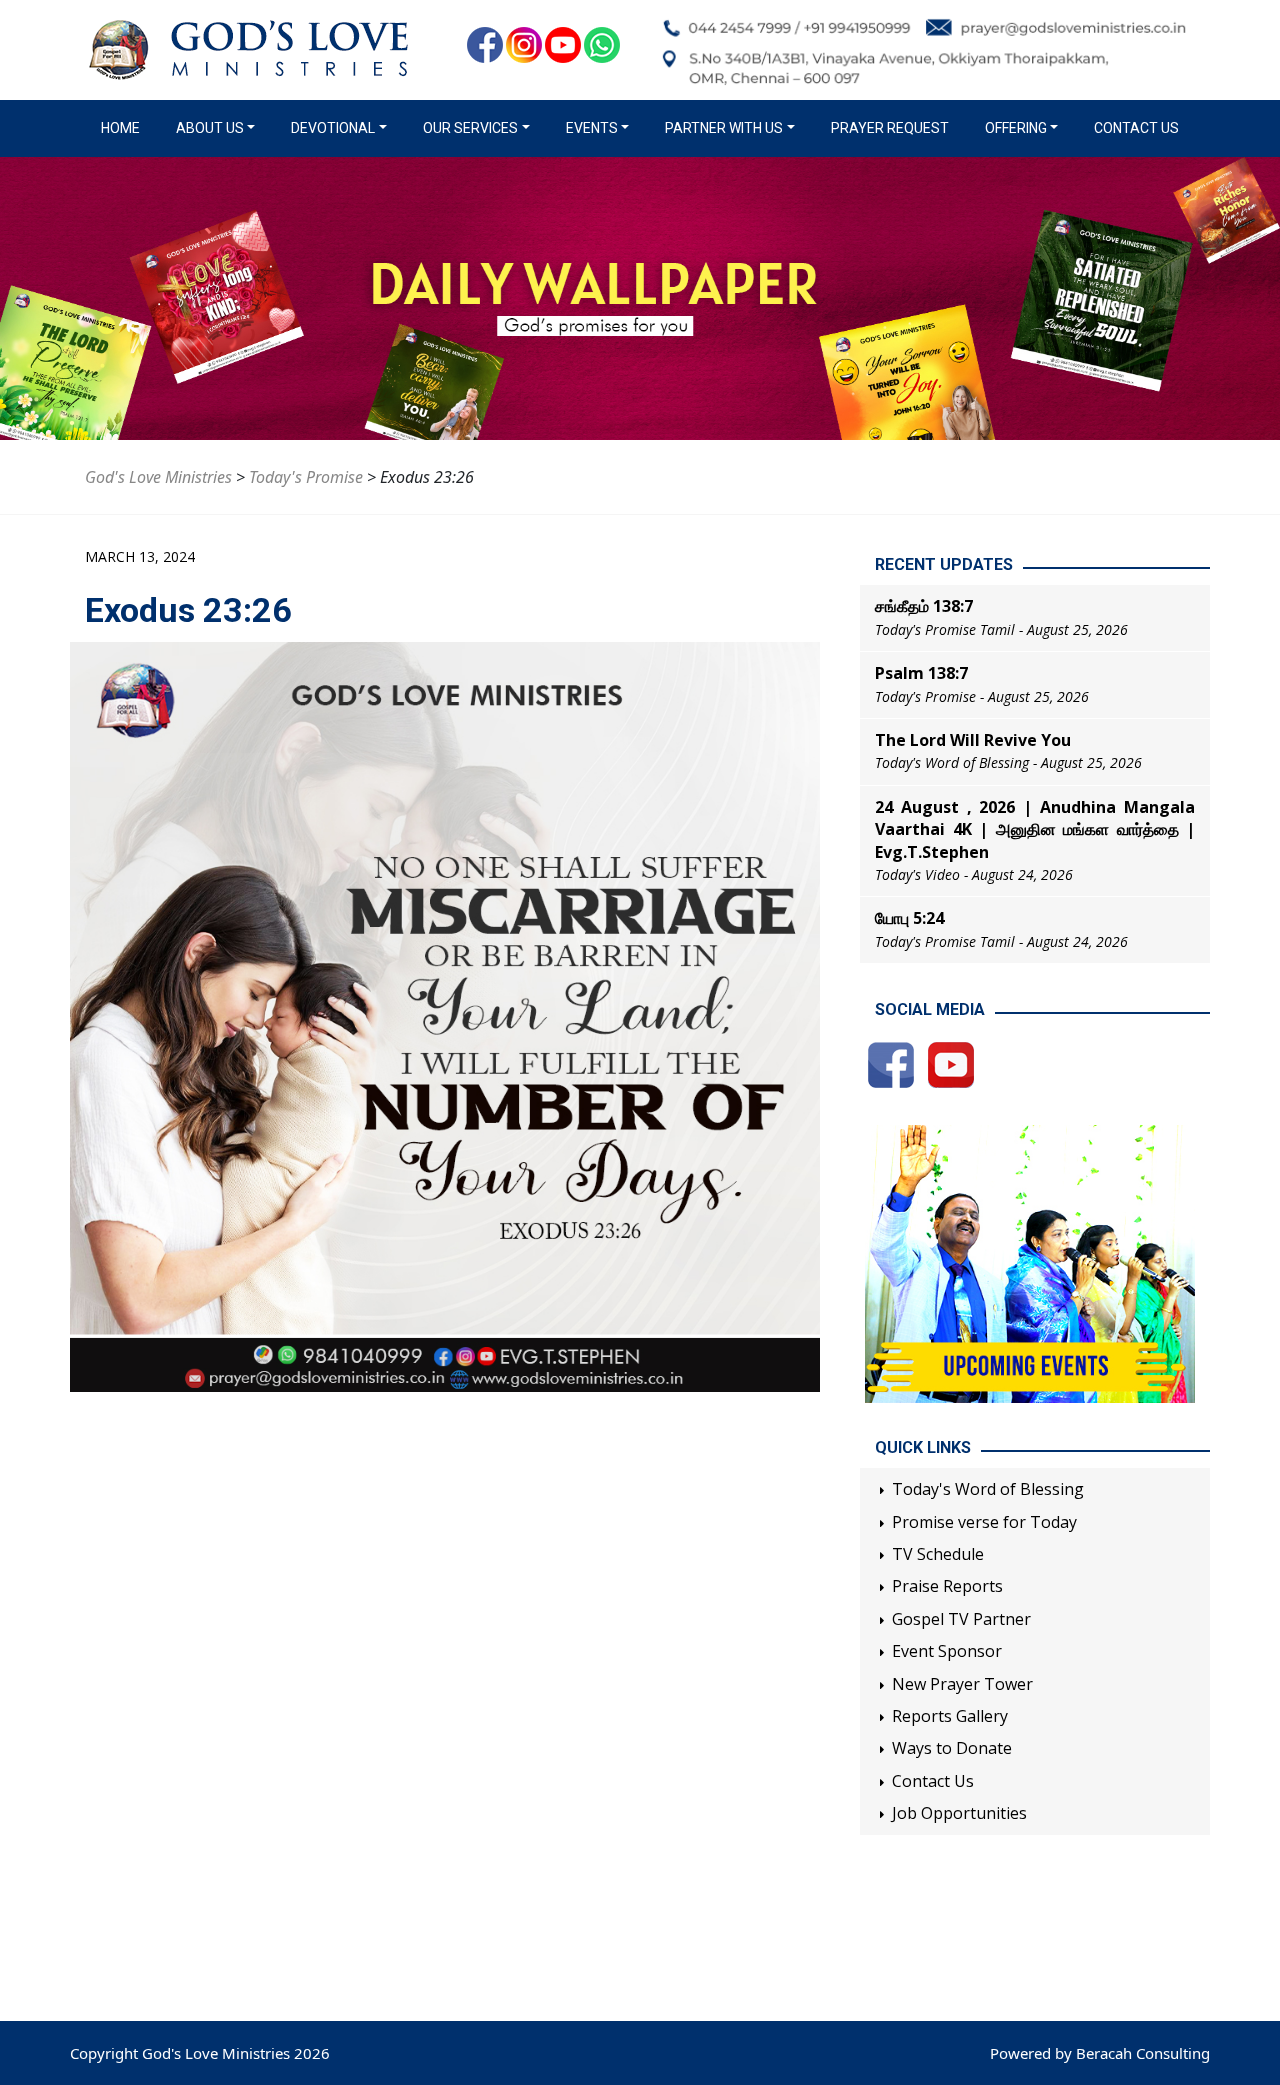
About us (210, 128)
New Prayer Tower (962, 1684)
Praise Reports (947, 1586)
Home (124, 128)
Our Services (470, 128)
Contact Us (1136, 128)
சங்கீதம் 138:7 (924, 606)
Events (592, 128)
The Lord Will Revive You (973, 740)
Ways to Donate (952, 1748)
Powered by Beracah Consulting (1100, 2053)
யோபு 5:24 (909, 918)
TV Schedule (938, 1554)
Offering (1016, 128)
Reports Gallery (950, 1716)
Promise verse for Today (984, 1522)
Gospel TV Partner (961, 1619)
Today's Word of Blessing (988, 1489)
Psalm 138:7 (921, 673)
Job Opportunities (959, 1813)
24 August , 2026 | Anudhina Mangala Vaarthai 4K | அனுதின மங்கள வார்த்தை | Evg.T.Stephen (1035, 829)
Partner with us (724, 128)
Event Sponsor (947, 1651)
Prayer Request (890, 128)
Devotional (333, 128)
